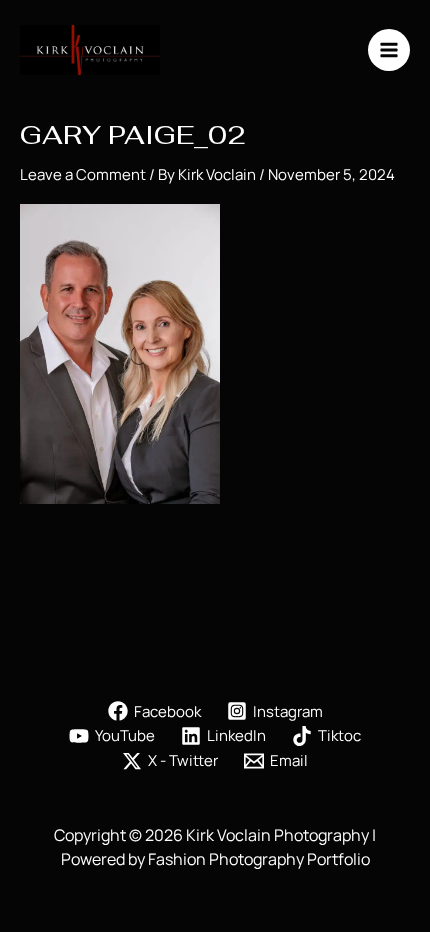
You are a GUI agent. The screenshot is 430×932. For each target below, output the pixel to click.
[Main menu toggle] (389, 50)
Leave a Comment (83, 174)
